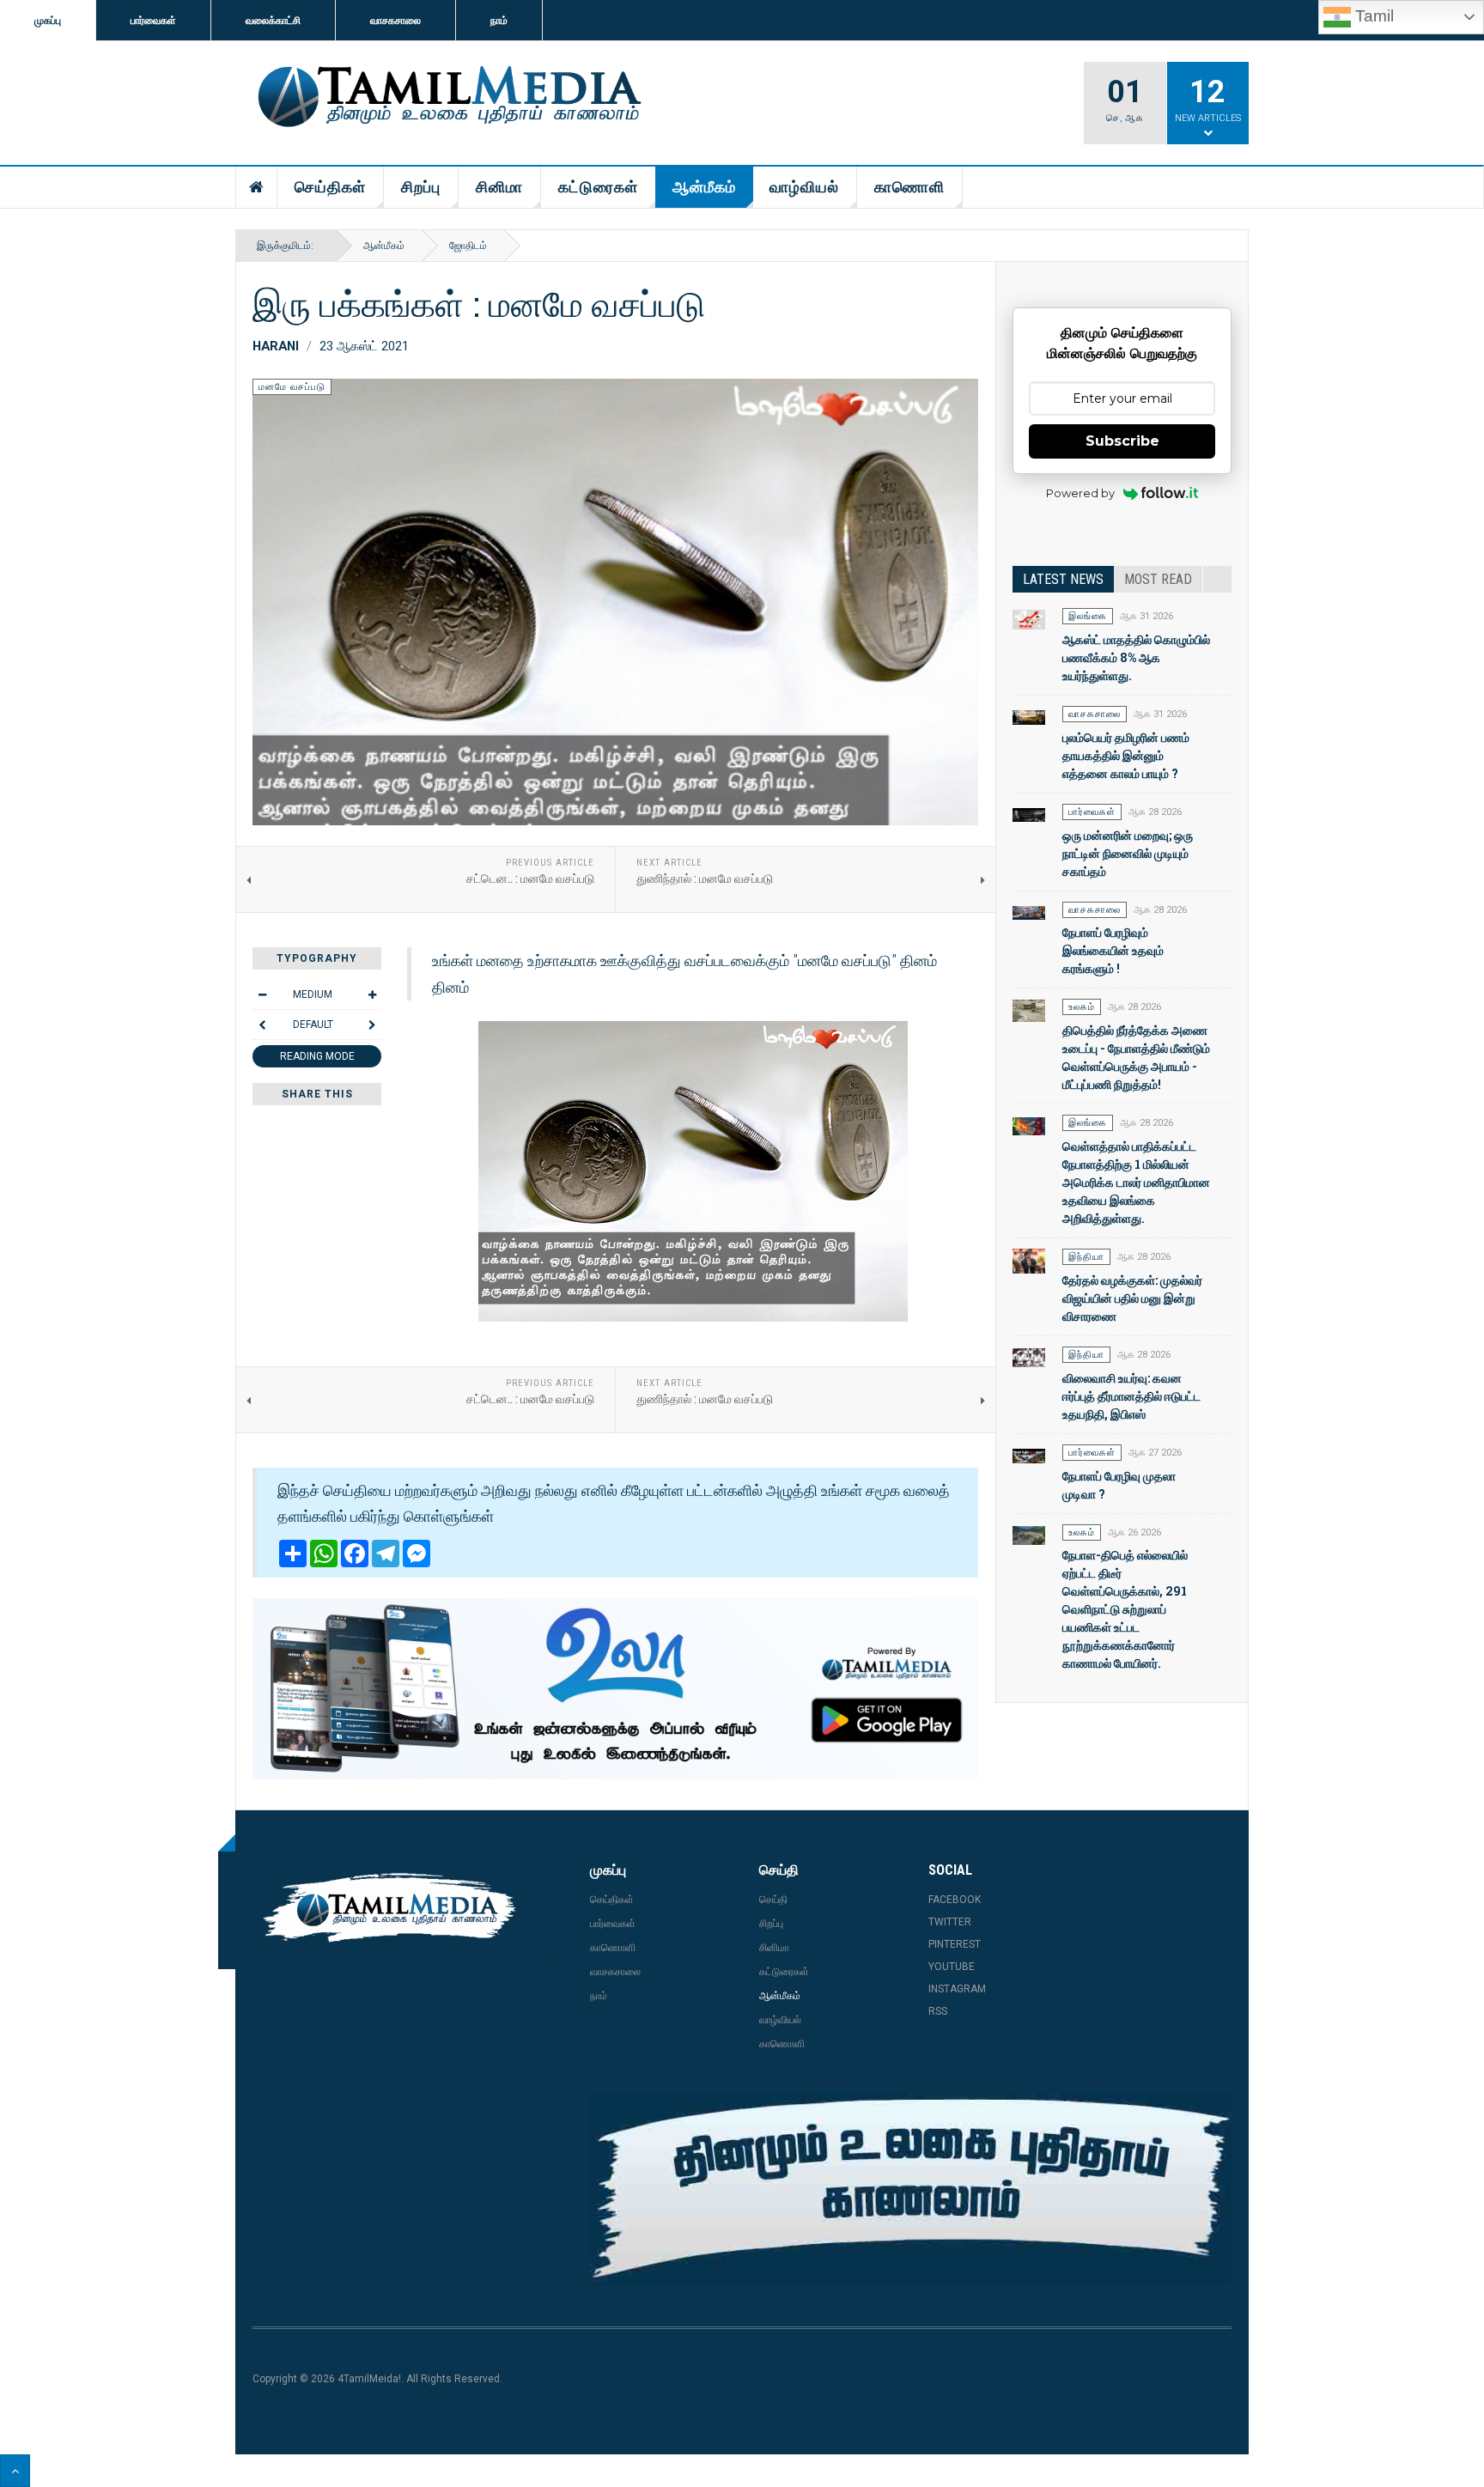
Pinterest (955, 1944)
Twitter (950, 1922)
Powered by (1080, 493)
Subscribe (1122, 441)
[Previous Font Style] (262, 1025)
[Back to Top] (15, 2471)
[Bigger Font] (372, 994)
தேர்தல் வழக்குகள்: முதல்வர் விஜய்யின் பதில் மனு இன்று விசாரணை (1132, 1298)
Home (257, 187)
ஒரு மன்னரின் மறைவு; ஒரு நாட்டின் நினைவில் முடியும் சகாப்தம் (1128, 853)
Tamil (1372, 16)
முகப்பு (48, 21)
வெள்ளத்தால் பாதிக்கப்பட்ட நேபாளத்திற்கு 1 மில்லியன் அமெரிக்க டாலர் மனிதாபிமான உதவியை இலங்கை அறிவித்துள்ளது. (1136, 1182)
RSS (938, 2011)
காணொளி (909, 187)
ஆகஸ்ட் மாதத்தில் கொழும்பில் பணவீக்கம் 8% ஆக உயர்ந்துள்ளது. (1136, 657)
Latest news (1063, 579)
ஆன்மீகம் (704, 187)
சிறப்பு (421, 187)
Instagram (957, 1989)
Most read (1158, 579)
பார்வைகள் (153, 21)
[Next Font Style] (372, 1025)
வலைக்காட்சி (273, 21)
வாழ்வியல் (804, 187)
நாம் (499, 21)
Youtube (952, 1967)
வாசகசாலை (395, 21)
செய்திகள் (330, 187)
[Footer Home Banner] (911, 2189)
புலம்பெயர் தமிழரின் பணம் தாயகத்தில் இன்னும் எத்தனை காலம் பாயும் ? (1126, 755)
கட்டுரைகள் (598, 187)
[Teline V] (447, 98)
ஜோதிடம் (468, 246)
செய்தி (773, 1900)
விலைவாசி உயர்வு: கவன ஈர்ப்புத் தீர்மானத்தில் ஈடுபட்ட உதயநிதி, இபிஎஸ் (1131, 1396)
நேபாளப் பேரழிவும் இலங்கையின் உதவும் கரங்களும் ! (1113, 950)
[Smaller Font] (262, 994)
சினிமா (499, 187)
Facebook (955, 1900)
